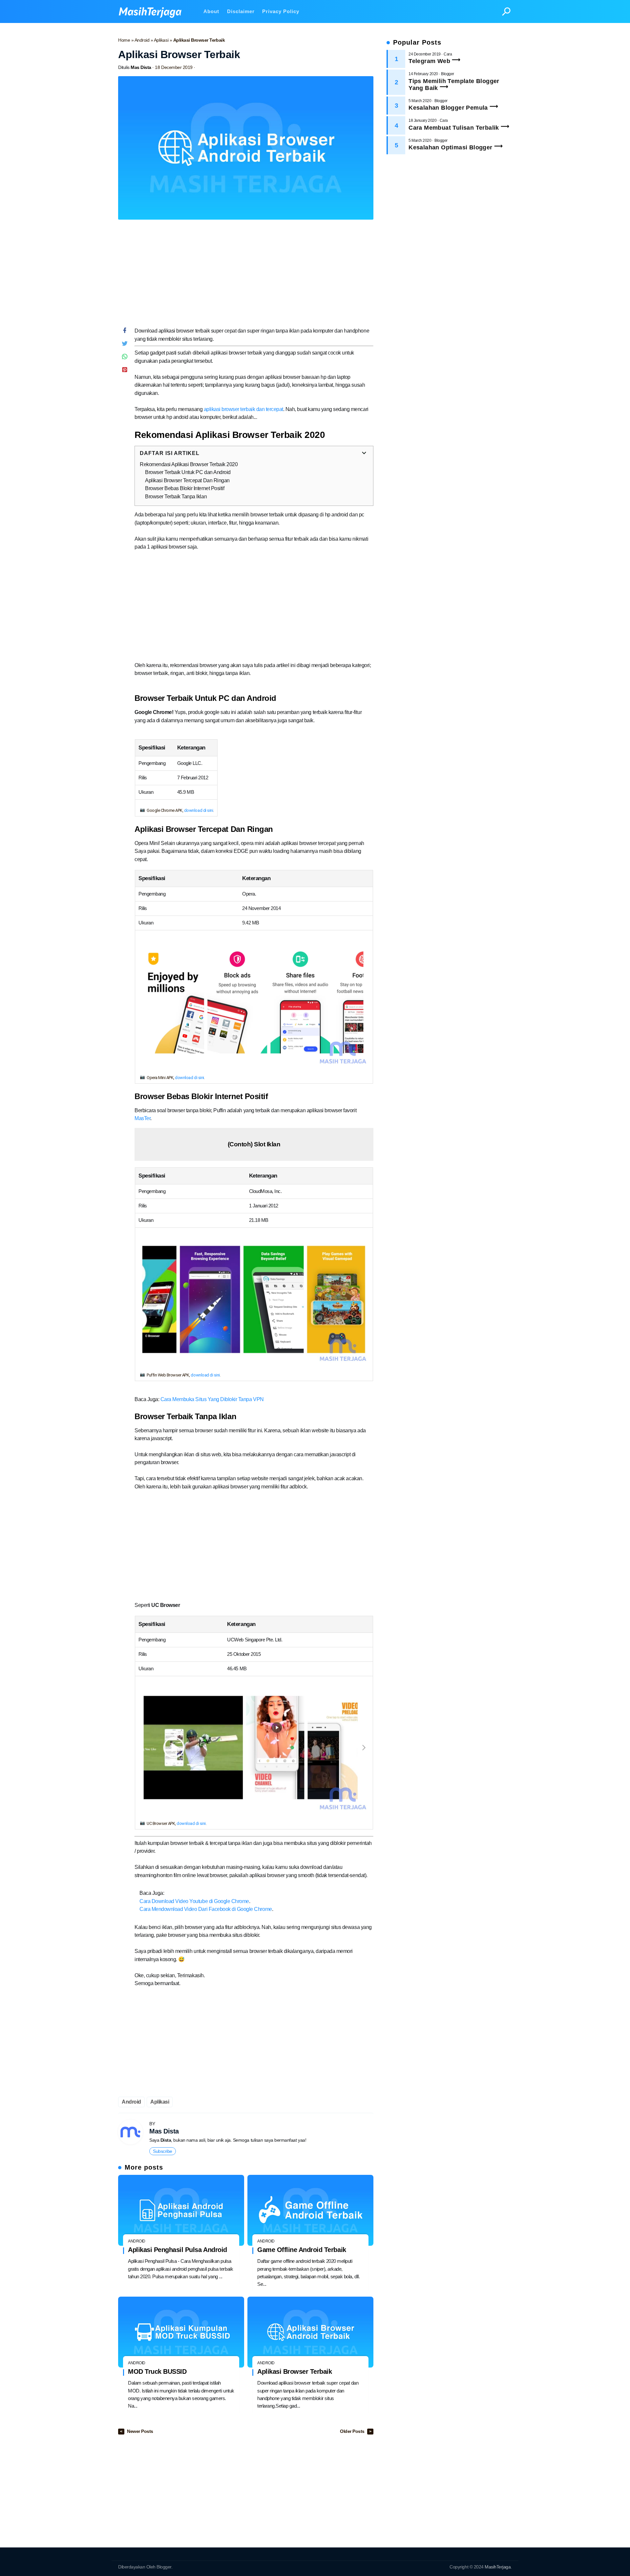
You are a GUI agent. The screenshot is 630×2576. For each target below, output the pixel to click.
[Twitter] (125, 345)
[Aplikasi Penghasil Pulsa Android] (181, 2210)
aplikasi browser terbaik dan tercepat (243, 409)
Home (125, 40)
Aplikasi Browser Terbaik (294, 2371)
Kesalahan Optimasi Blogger (450, 147)
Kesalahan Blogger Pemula (448, 108)
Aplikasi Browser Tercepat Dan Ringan (187, 480)
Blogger (448, 74)
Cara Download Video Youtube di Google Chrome (194, 1901)
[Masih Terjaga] (153, 11)
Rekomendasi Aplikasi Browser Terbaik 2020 (189, 464)
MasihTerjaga (498, 2567)
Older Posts (353, 2431)
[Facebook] (125, 332)
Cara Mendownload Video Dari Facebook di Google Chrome (206, 1909)
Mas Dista (164, 2131)
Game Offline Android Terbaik (302, 2250)
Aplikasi (162, 40)
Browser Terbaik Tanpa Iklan (176, 497)
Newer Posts (140, 2431)
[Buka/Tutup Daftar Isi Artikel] (364, 453)
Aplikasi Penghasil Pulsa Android (178, 2250)
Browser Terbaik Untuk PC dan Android (188, 472)
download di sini (199, 810)
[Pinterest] (125, 371)
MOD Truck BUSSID (157, 2371)
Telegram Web (429, 61)
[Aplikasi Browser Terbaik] (310, 2332)
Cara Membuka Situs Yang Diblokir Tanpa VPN (212, 1399)
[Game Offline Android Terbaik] (310, 2210)
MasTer (142, 1118)
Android (143, 40)
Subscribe (163, 2151)
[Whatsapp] (125, 358)
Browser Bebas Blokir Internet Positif (185, 488)
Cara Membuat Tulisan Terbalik (454, 128)
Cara (448, 54)
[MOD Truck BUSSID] (181, 2332)
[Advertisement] (246, 276)
